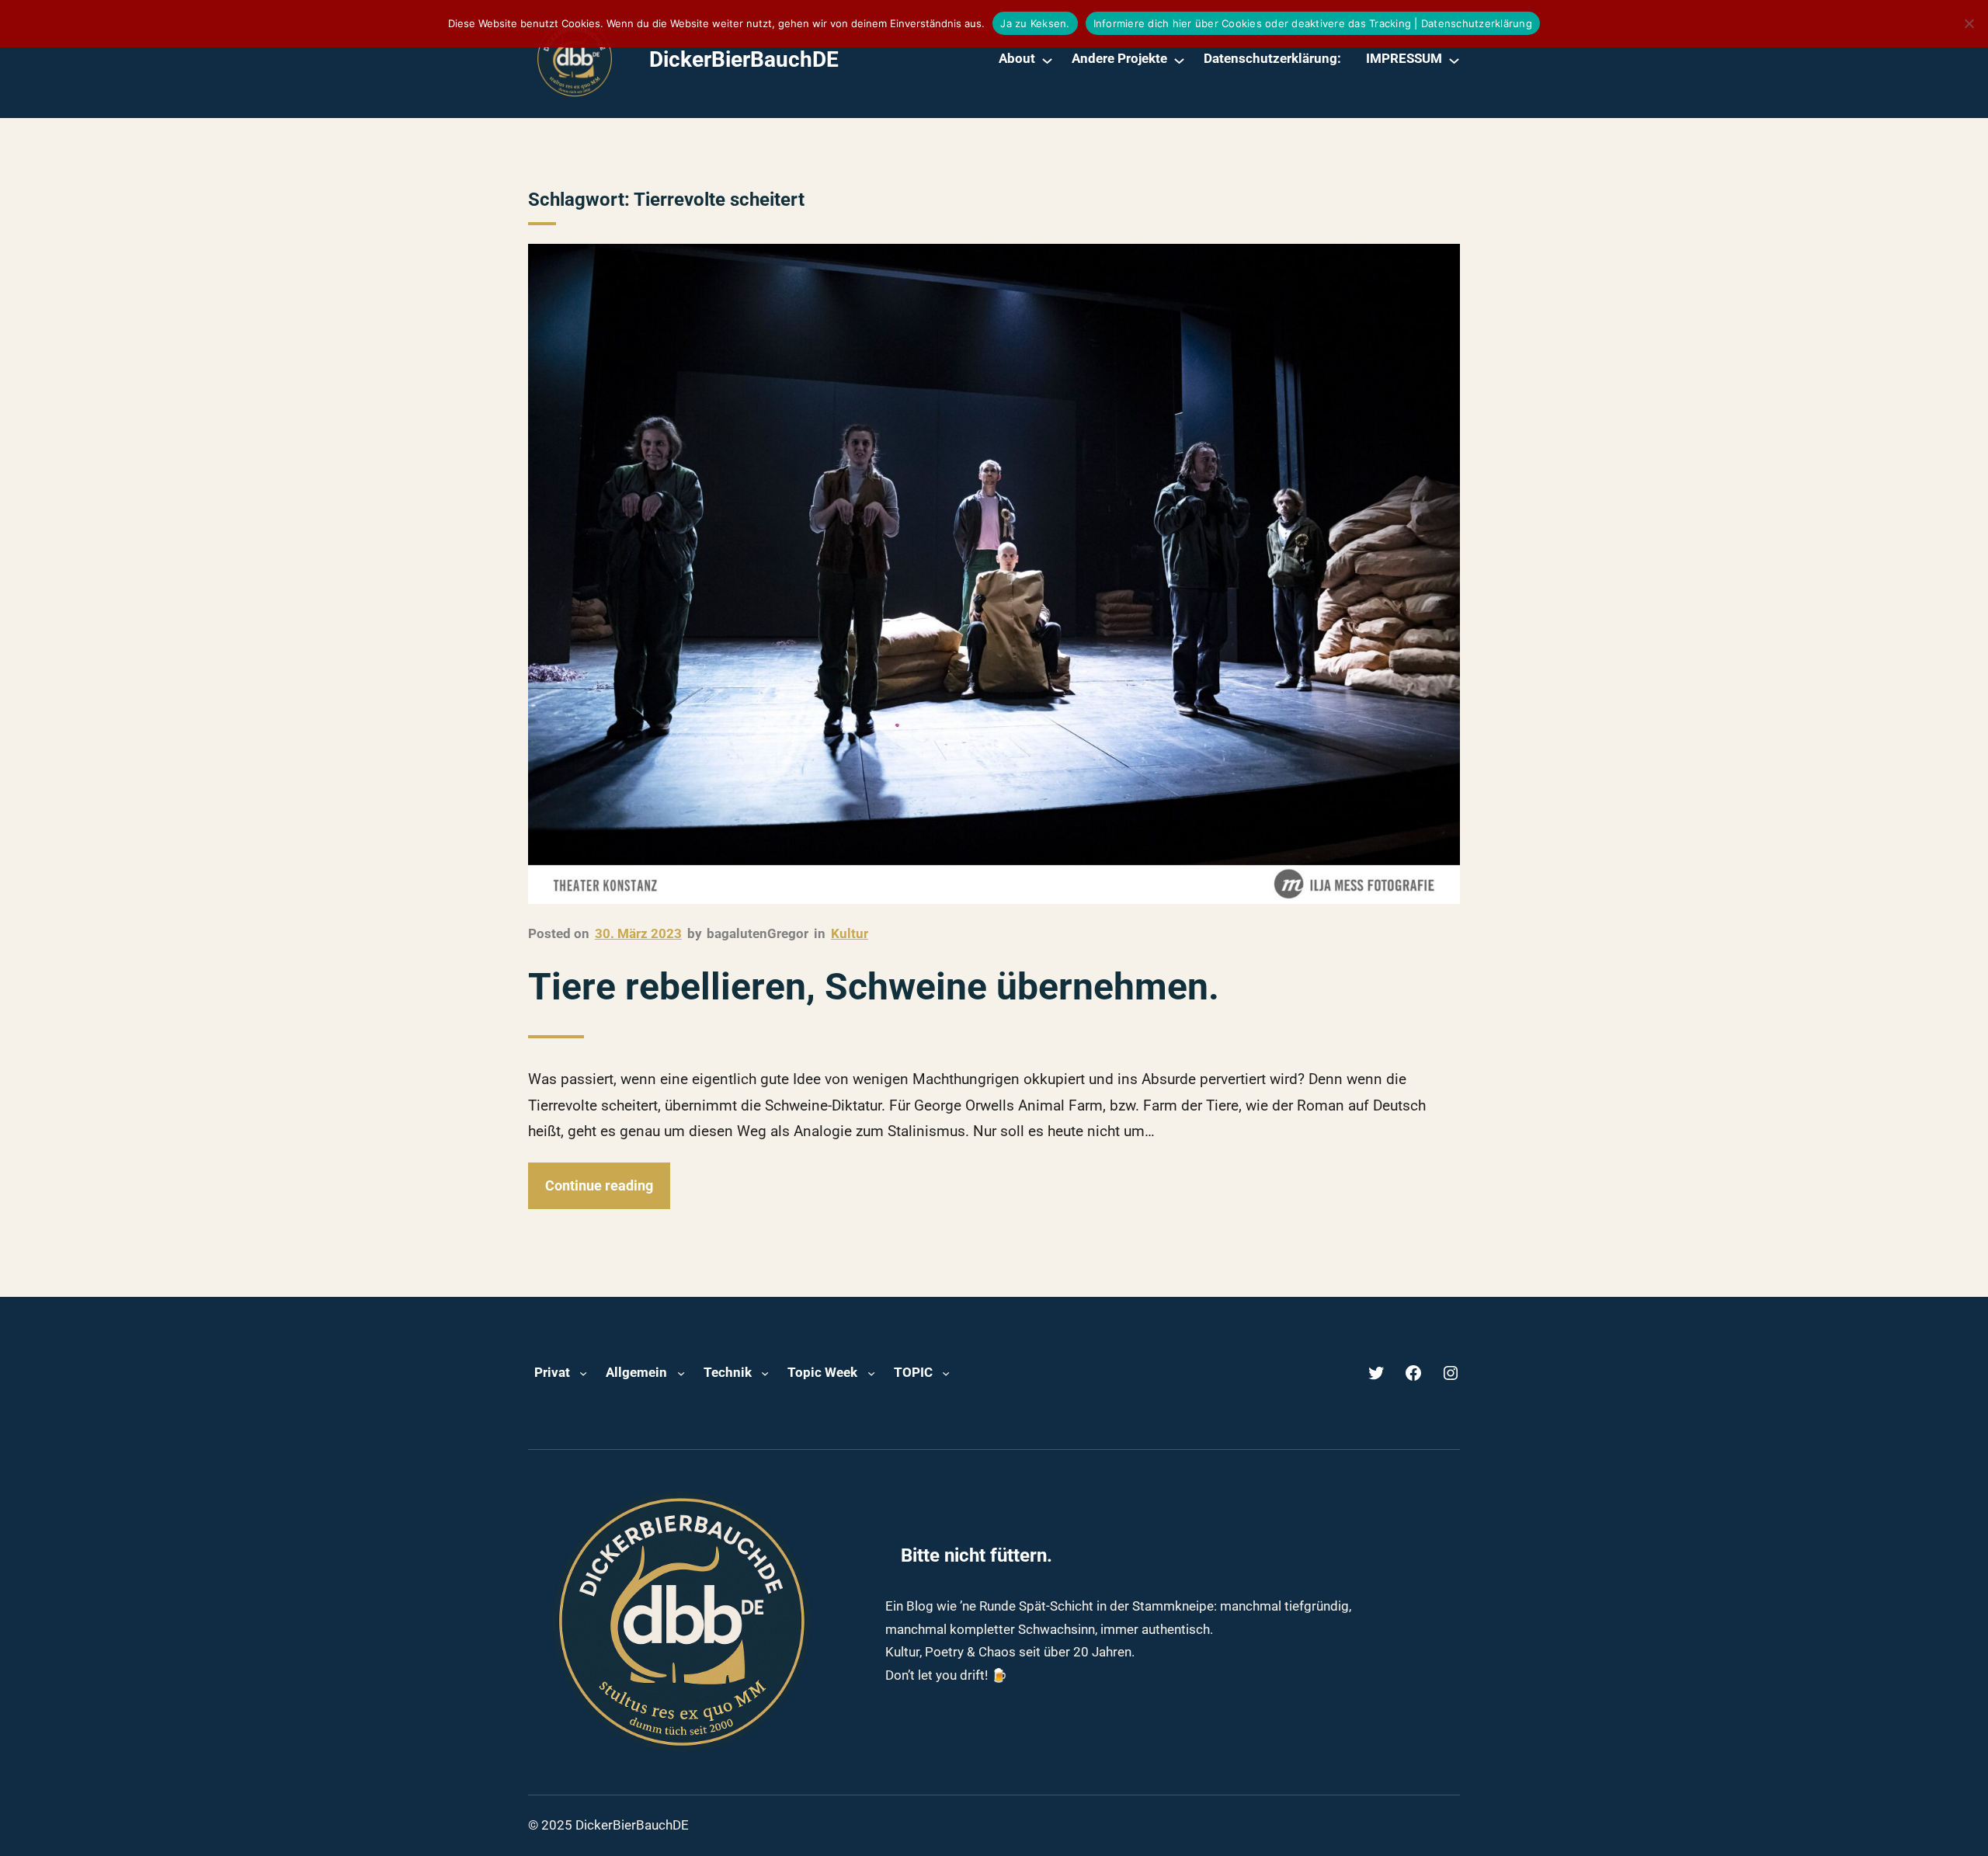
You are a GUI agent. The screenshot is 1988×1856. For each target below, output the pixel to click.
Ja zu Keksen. (1035, 23)
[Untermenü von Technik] (765, 1373)
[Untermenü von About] (1047, 59)
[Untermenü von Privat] (583, 1373)
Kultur (850, 933)
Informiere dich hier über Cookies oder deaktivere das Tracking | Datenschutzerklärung (1313, 23)
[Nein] (1969, 23)
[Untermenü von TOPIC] (946, 1373)
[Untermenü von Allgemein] (681, 1373)
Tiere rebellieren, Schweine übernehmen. (874, 987)
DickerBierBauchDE (744, 59)
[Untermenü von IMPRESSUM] (1454, 59)
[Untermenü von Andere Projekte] (1179, 59)
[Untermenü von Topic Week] (871, 1373)
